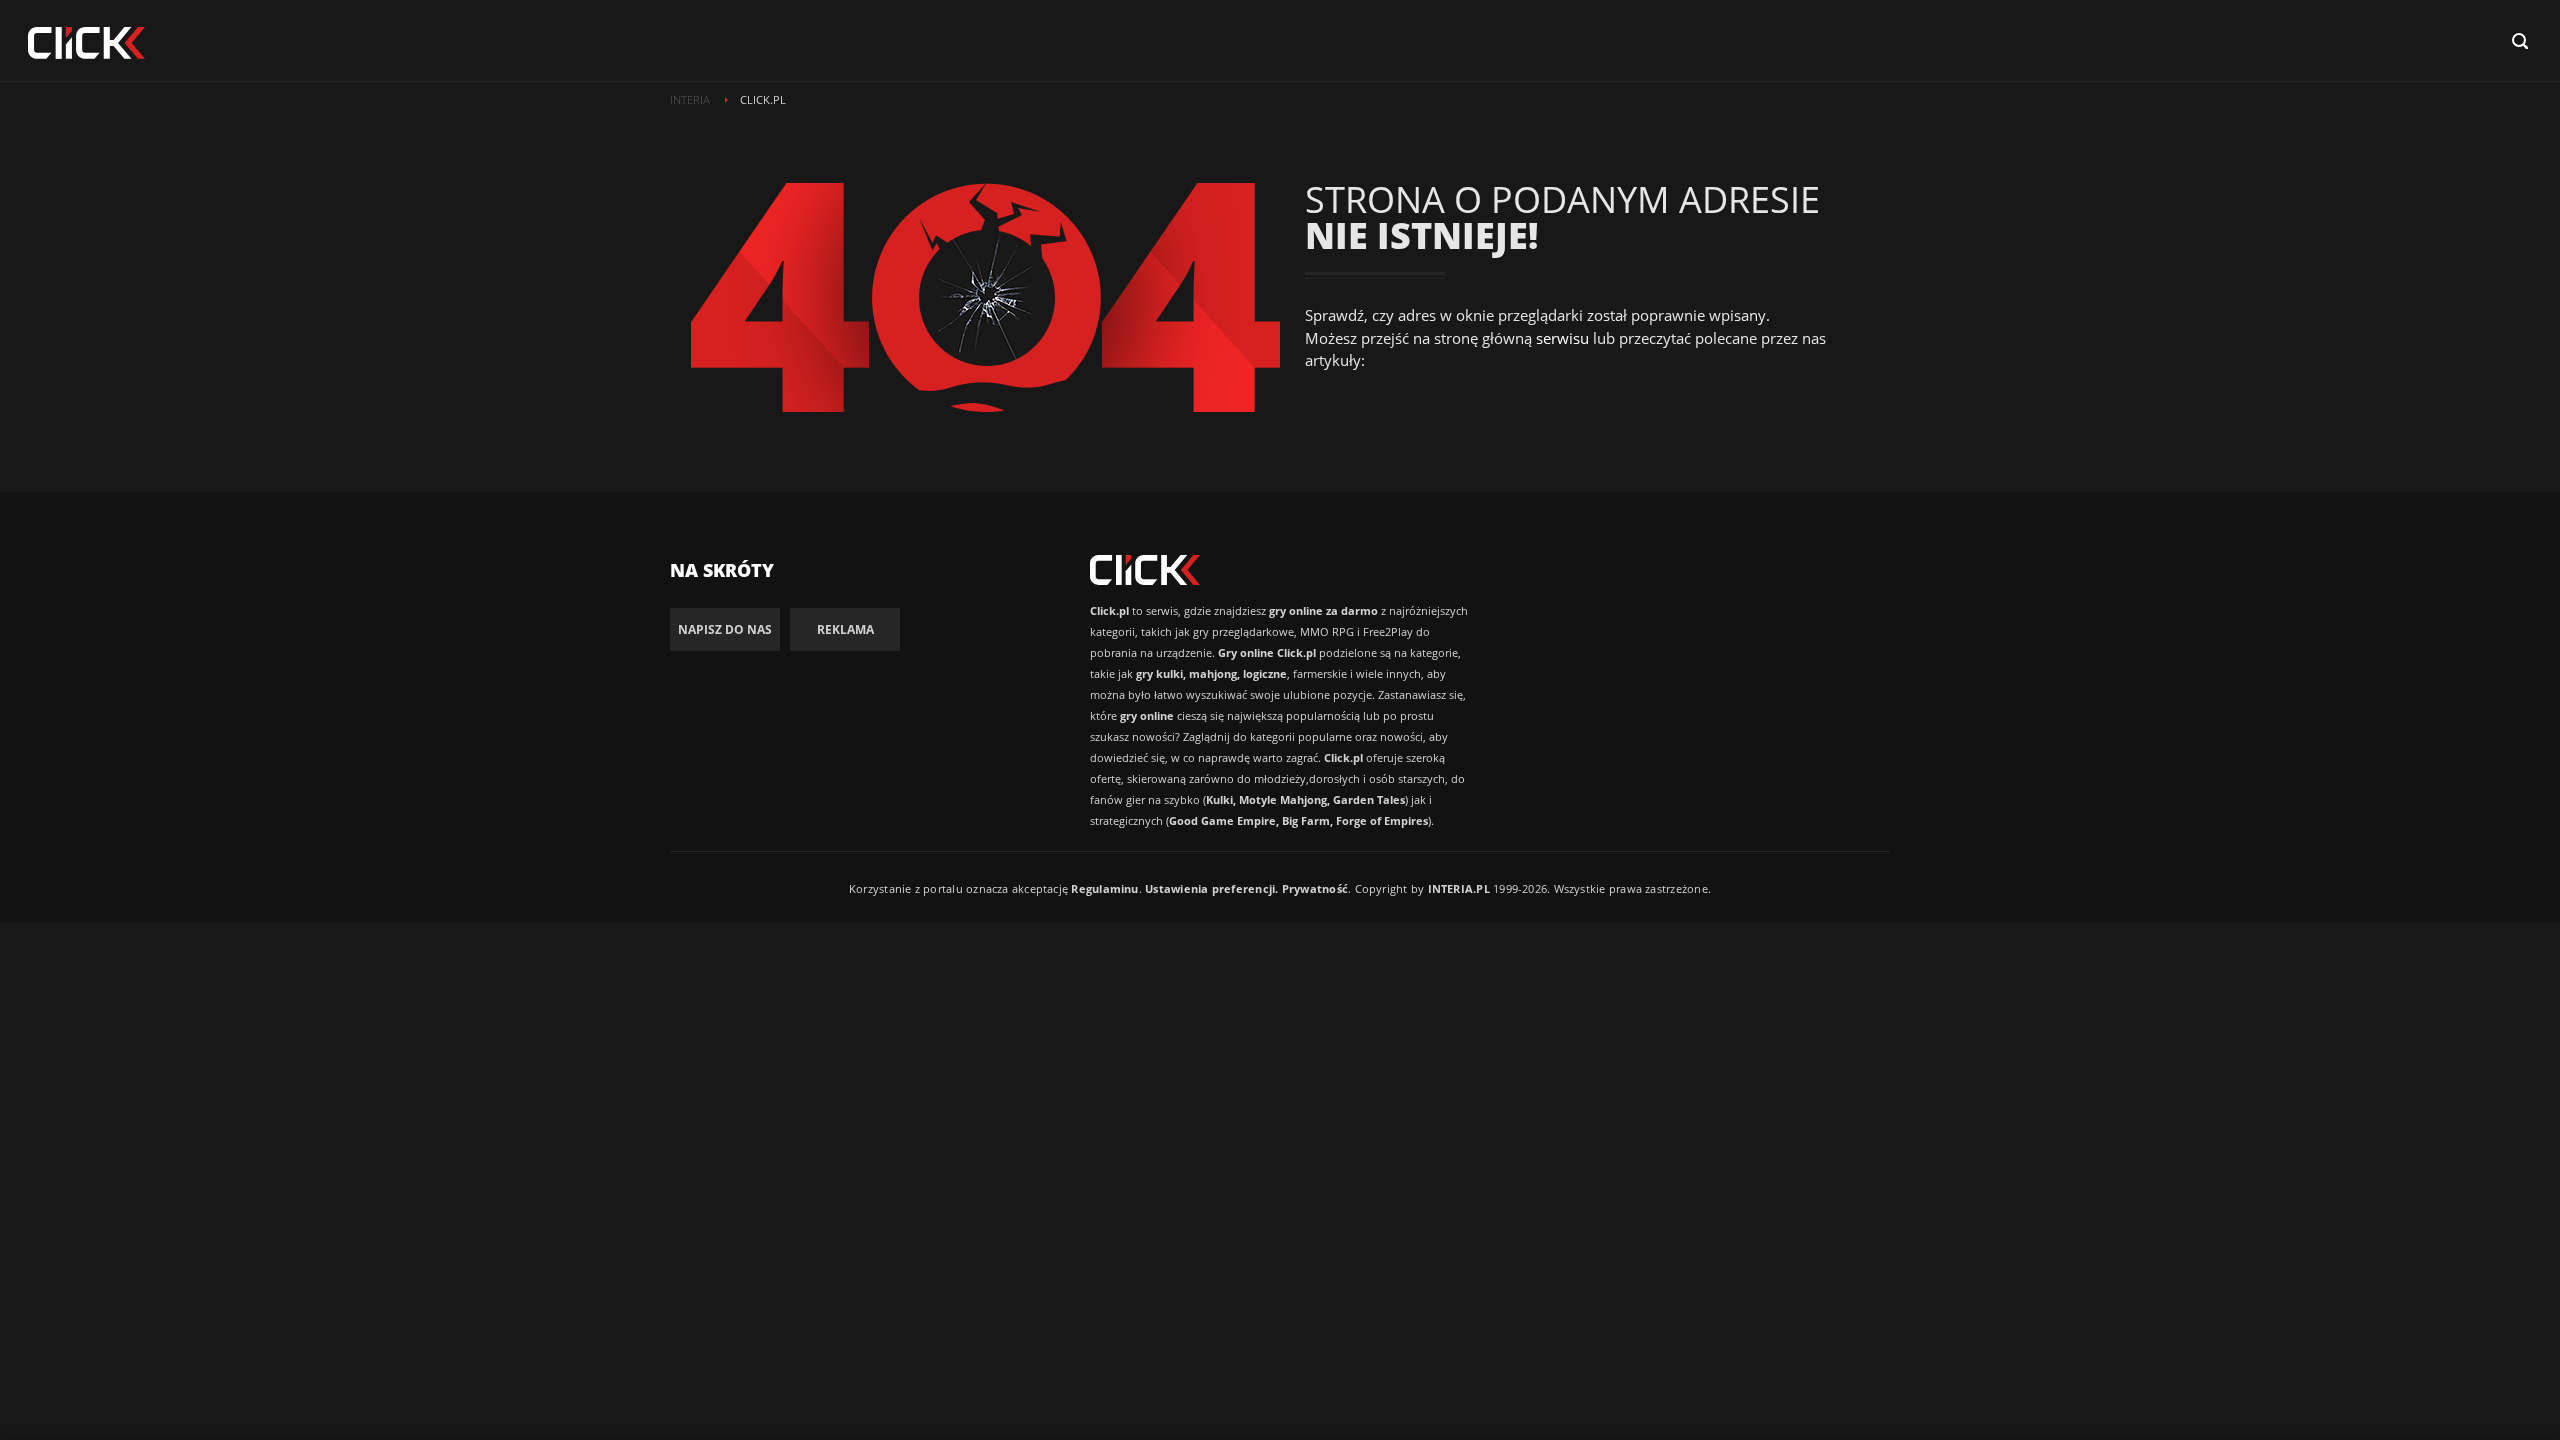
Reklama (845, 629)
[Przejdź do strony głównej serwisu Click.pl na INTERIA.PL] (86, 44)
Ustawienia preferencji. (1211, 888)
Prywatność (1315, 888)
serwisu (1562, 338)
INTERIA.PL (1459, 888)
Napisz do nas (725, 629)
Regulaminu (1104, 888)
